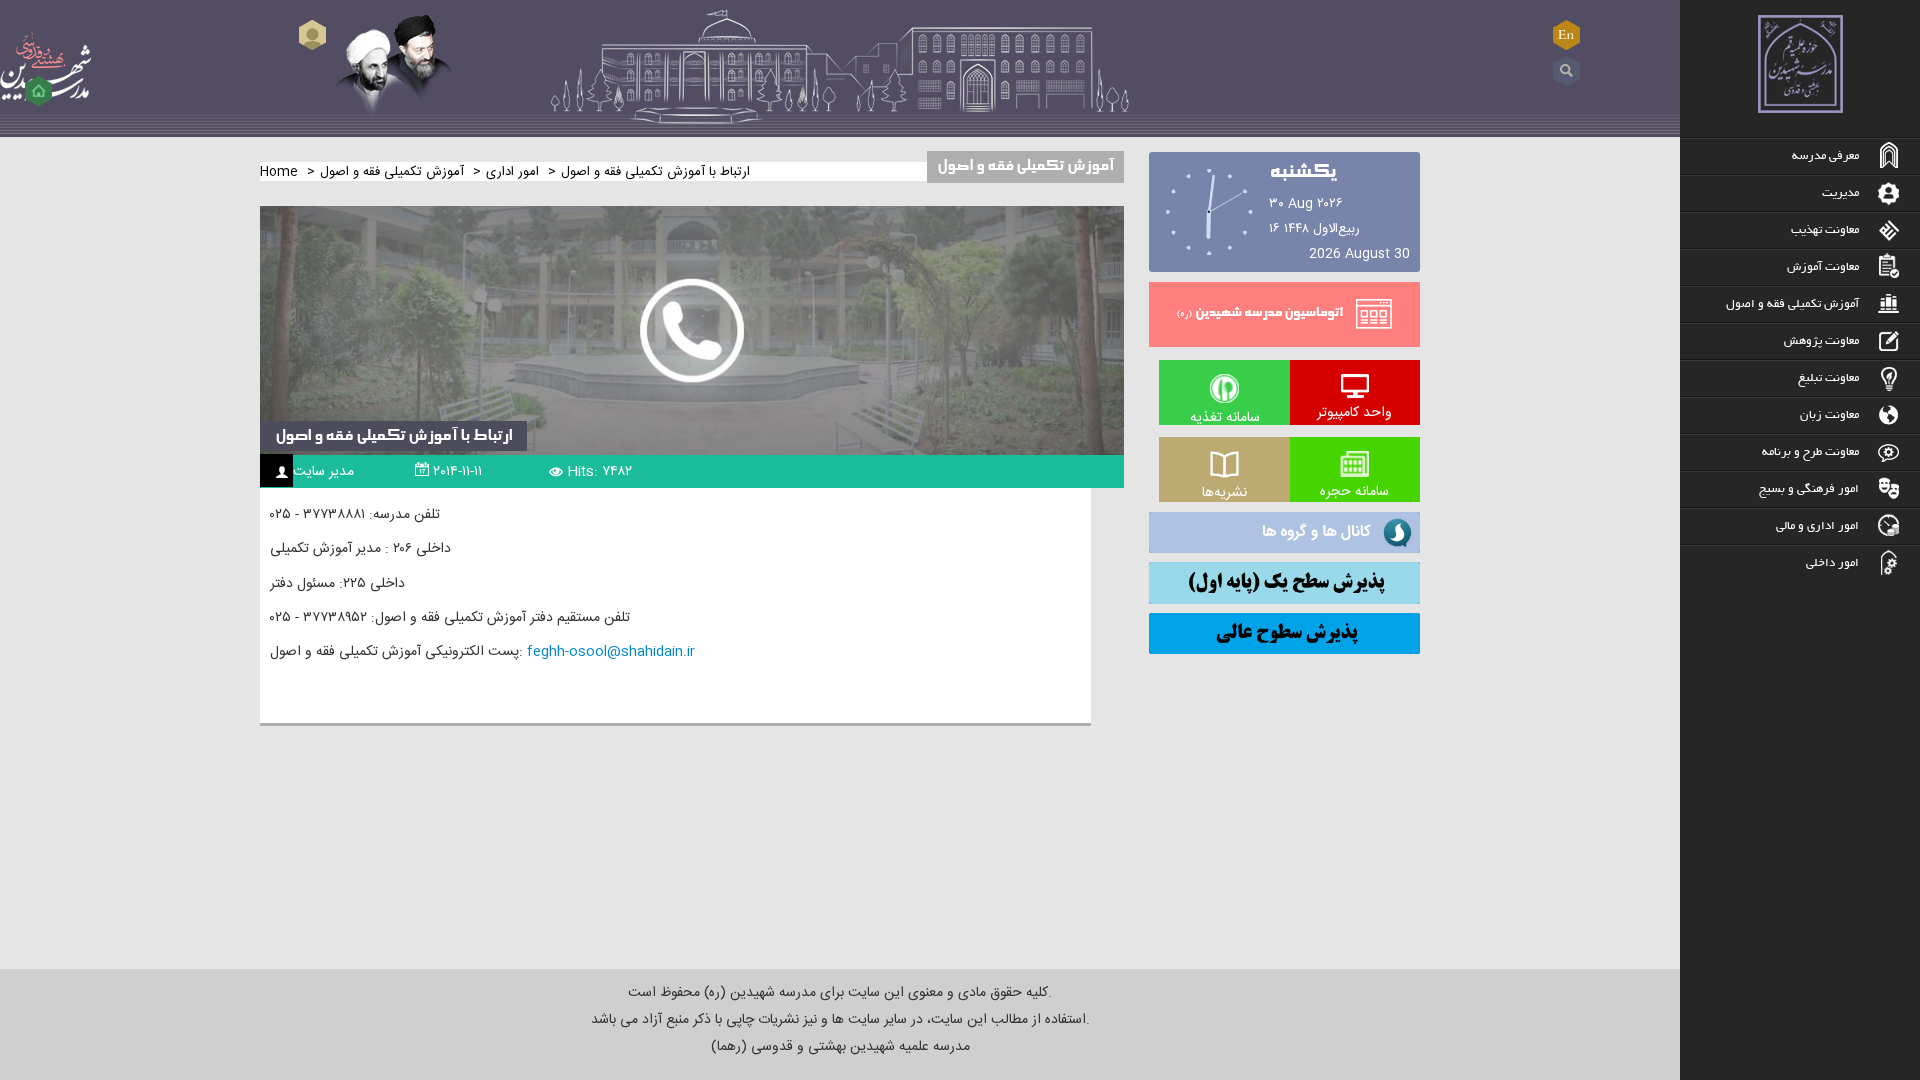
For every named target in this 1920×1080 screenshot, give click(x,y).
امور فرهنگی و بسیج (1809, 489)
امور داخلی (1832, 563)
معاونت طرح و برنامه (1810, 452)
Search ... (1566, 71)
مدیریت (1840, 193)
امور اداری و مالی (1817, 526)
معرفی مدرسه (1825, 156)
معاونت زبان (1829, 415)
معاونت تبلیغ (1828, 378)
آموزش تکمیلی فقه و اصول (1792, 304)
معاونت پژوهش (1821, 341)
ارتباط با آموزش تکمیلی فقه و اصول (393, 436)
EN (1567, 34)
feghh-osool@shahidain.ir (611, 652)
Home (279, 172)
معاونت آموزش (1823, 267)
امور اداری (512, 172)
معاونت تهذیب (1825, 230)
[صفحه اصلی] (38, 91)
